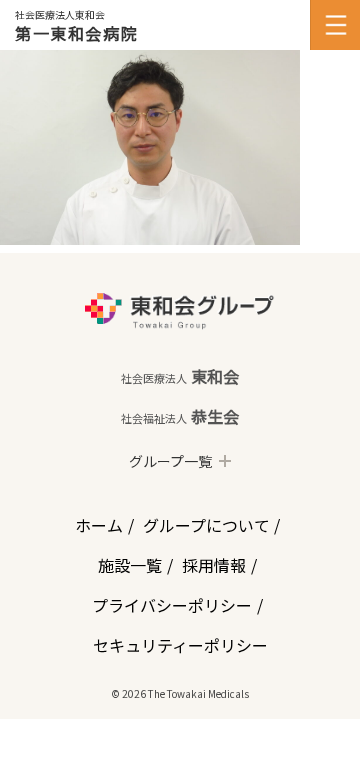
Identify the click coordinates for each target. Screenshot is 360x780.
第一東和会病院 (76, 33)
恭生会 (180, 416)
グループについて (206, 525)
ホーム (99, 525)
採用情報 (214, 565)
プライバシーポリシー (172, 605)
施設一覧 (130, 565)
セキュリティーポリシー (180, 645)
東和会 (180, 376)
